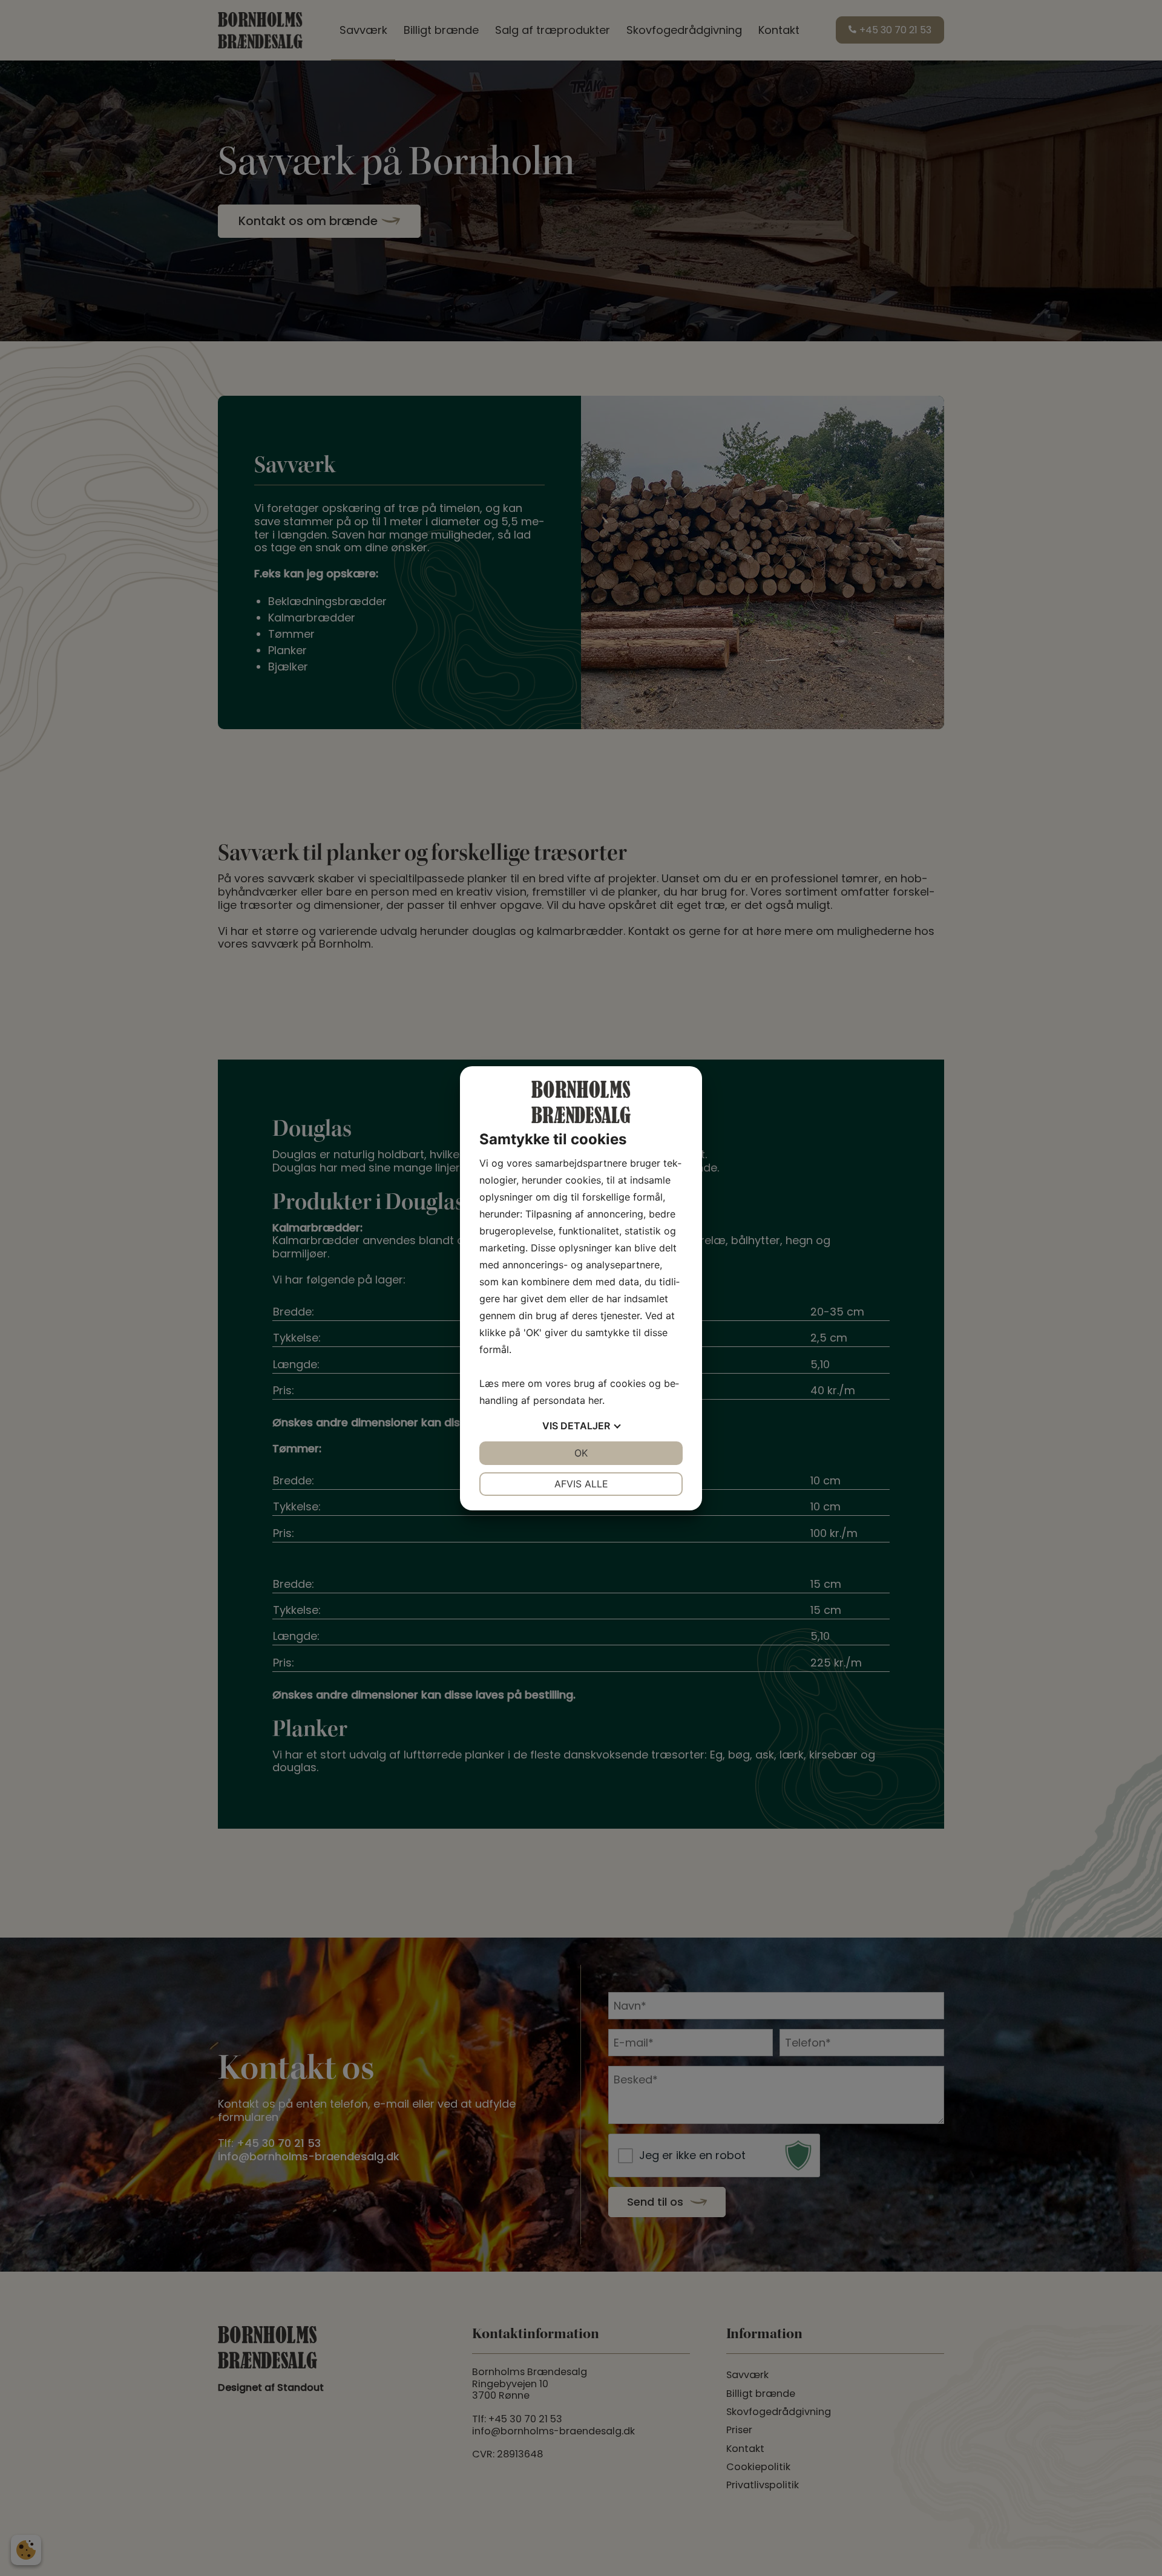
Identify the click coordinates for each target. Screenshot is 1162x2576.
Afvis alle (581, 1484)
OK (581, 1453)
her (595, 1400)
